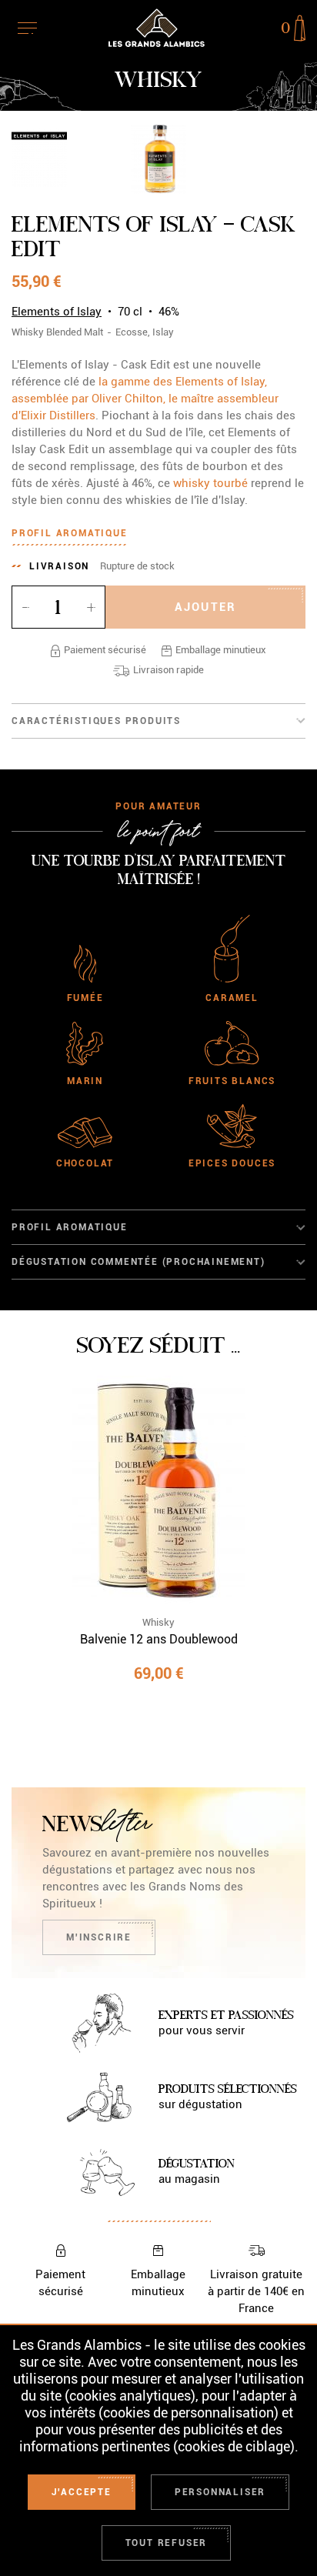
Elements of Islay (57, 312)
